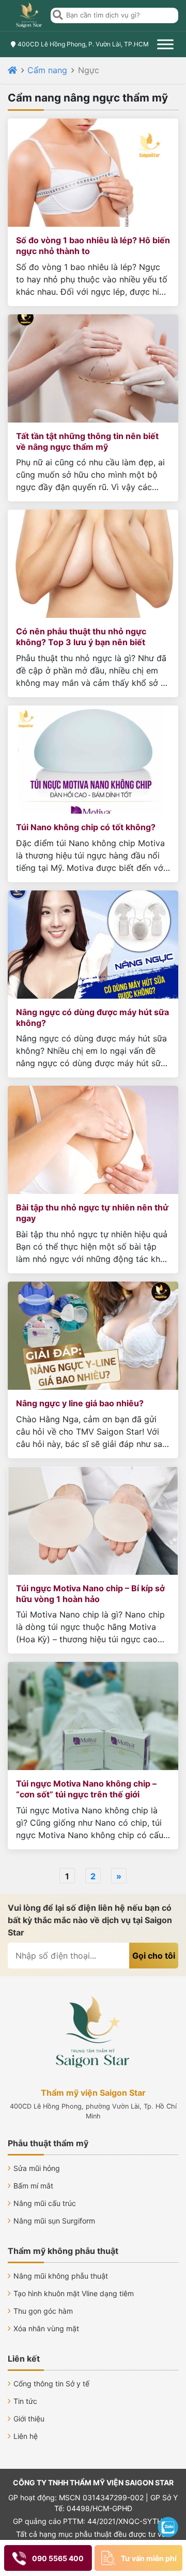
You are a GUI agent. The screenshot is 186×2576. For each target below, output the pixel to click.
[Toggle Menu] (165, 44)
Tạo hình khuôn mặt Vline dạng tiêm (74, 2293)
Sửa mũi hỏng (37, 2168)
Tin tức (25, 2401)
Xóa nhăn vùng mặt (46, 2328)
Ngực (89, 70)
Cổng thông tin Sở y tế (51, 2384)
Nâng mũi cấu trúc (45, 2203)
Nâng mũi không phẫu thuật (61, 2276)
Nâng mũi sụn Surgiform (54, 2221)
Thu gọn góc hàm (43, 2311)
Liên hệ (26, 2436)
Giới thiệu (29, 2419)
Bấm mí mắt (33, 2186)
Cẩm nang (47, 70)
